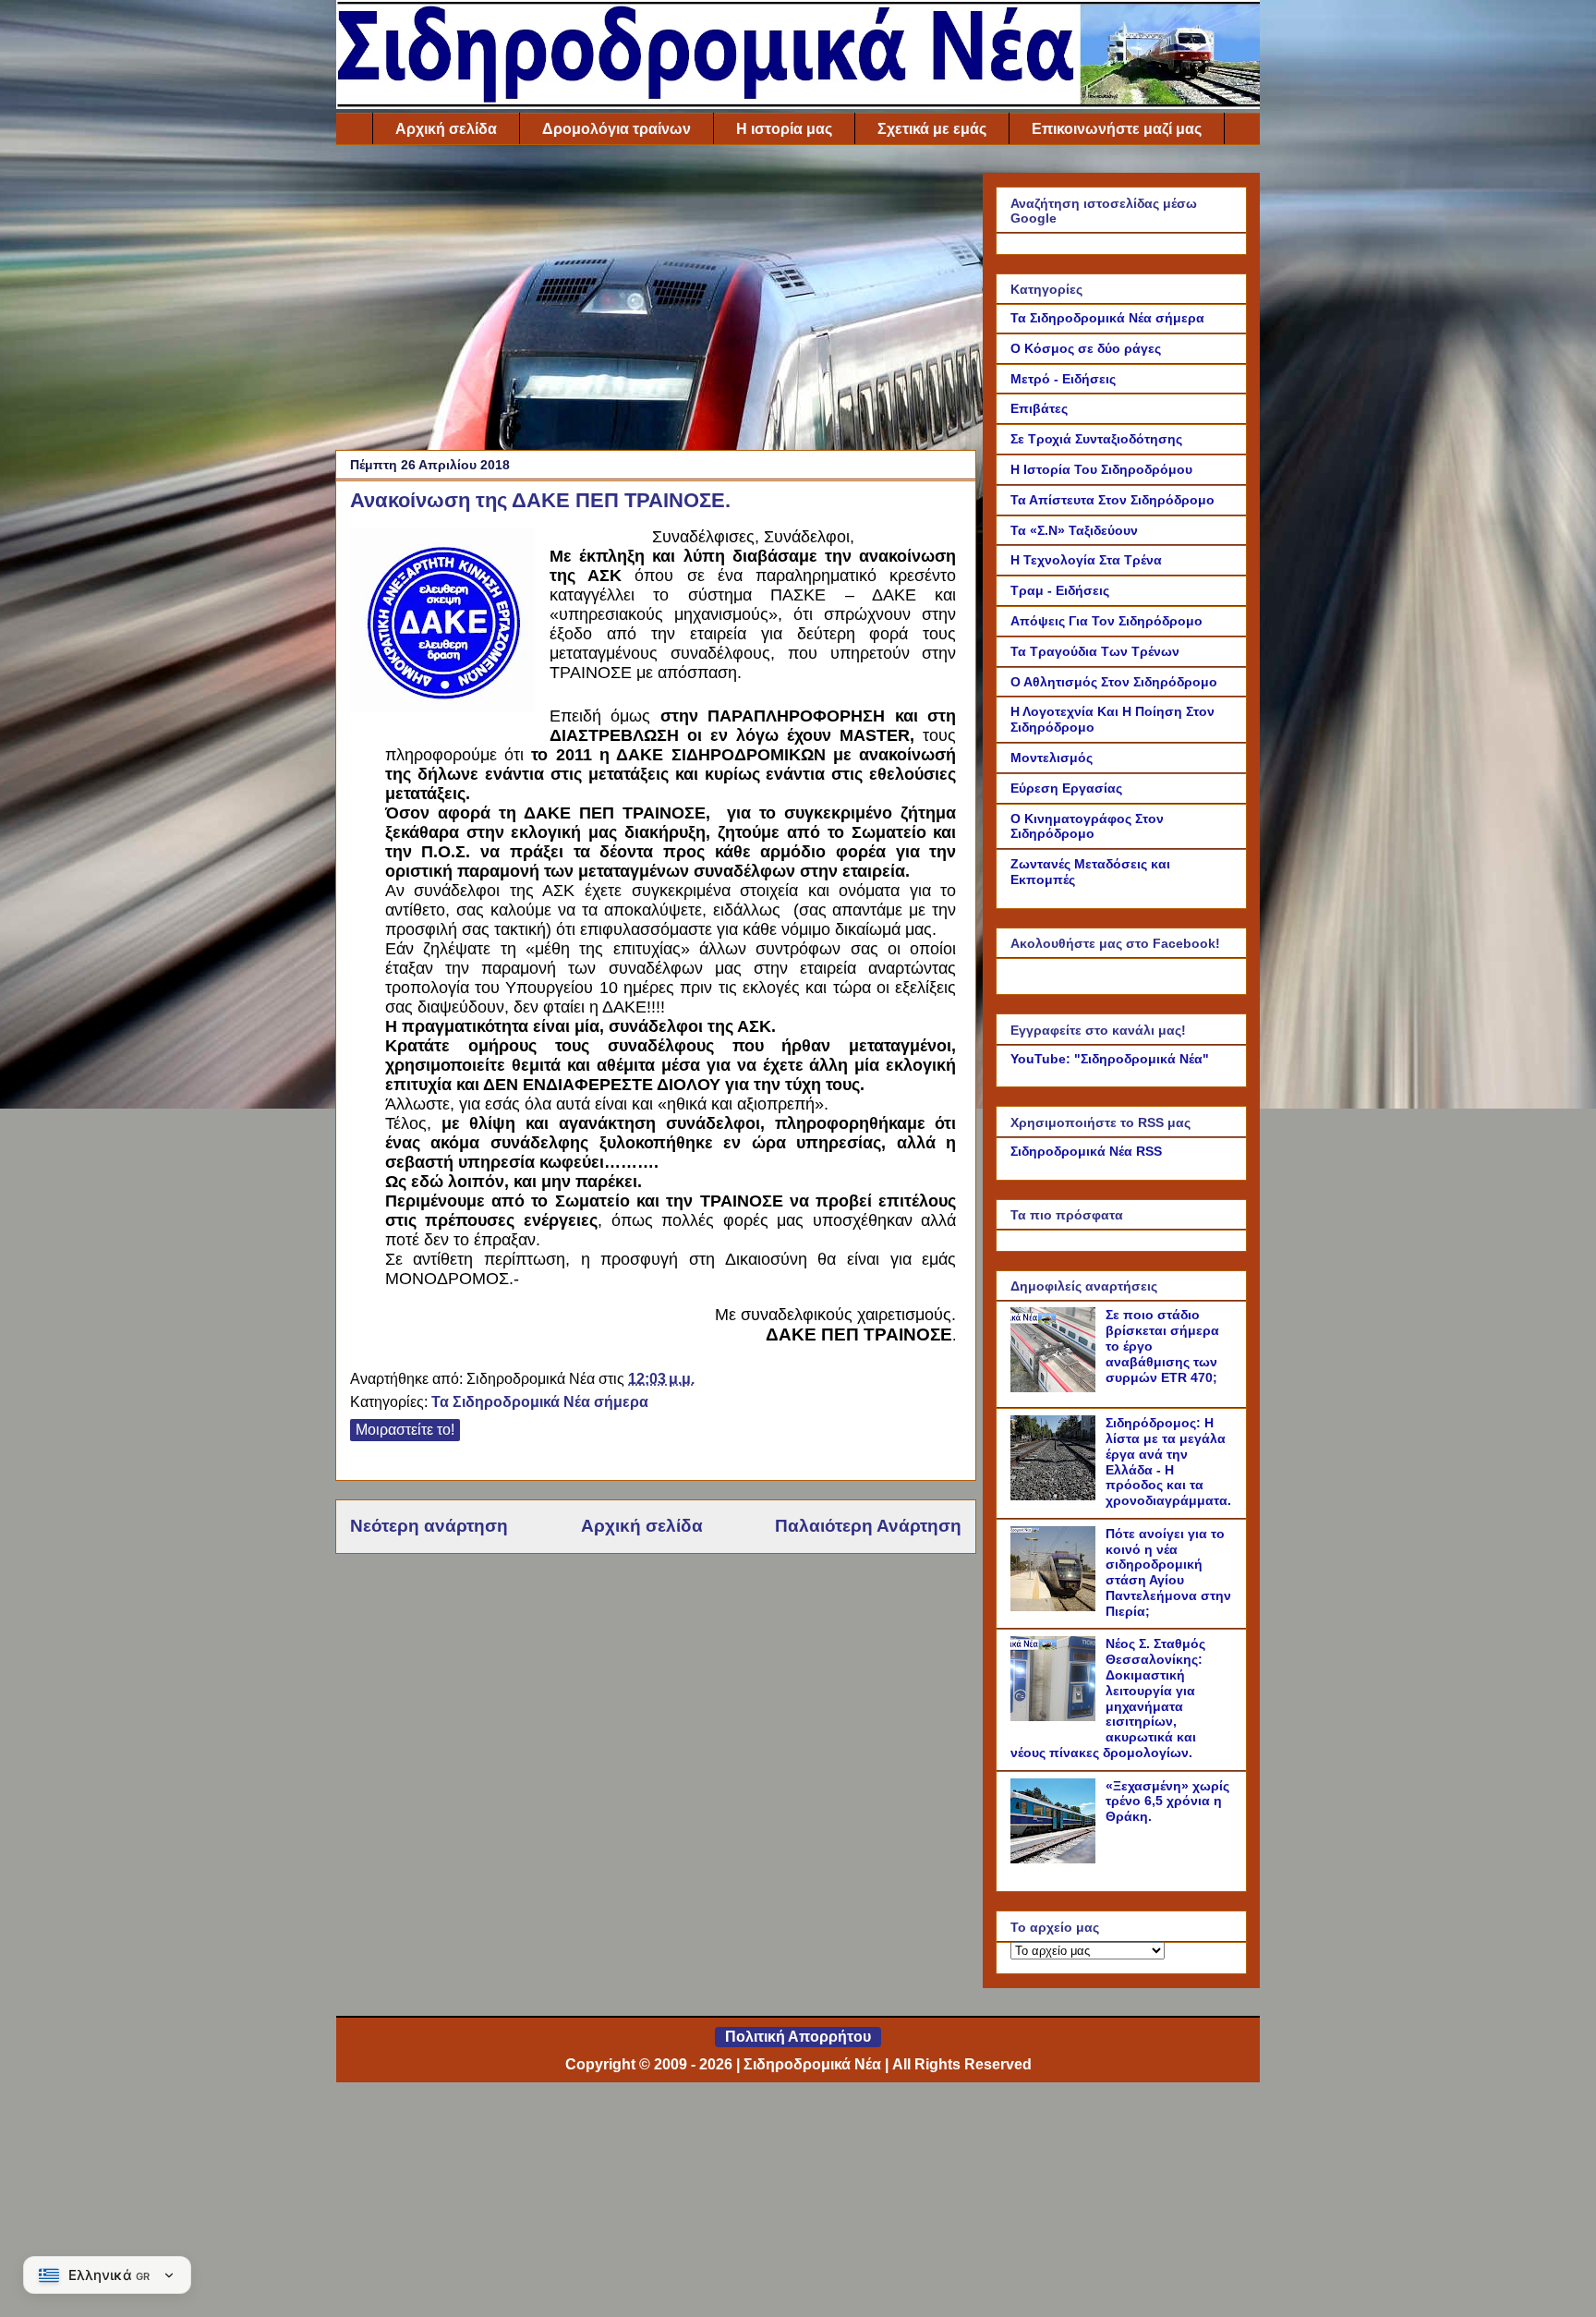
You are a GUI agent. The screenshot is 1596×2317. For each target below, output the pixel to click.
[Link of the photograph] (442, 623)
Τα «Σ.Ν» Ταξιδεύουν (1074, 530)
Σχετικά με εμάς (932, 129)
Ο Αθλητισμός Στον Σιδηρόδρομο (1114, 682)
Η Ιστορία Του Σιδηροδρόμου (1101, 469)
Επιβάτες (1039, 408)
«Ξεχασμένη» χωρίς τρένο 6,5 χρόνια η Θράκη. (1167, 1801)
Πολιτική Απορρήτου (798, 2037)
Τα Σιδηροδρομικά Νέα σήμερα (540, 1402)
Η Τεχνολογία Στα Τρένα (1086, 560)
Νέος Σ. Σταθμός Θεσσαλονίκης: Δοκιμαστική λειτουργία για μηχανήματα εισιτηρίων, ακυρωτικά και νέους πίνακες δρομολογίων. (1108, 1698)
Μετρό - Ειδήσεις (1063, 379)
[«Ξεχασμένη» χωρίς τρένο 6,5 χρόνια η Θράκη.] (1056, 1859)
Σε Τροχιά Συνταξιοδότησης (1096, 439)
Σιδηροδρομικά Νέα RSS (1086, 1151)
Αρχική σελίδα (446, 129)
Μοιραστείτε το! (405, 1430)
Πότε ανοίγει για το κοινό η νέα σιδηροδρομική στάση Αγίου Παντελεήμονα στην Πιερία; (1168, 1572)
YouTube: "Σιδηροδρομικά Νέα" (1110, 1059)
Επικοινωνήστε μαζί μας (1117, 129)
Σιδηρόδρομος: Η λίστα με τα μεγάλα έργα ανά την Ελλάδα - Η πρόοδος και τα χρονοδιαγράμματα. (1168, 1462)
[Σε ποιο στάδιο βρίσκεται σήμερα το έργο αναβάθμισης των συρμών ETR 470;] (1056, 1388)
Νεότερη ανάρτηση (429, 1526)
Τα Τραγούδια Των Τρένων (1095, 651)
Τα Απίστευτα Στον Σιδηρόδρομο (1112, 500)
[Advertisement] (656, 302)
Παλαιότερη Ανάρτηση (868, 1526)
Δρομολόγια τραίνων (617, 129)
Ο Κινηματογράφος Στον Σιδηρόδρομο (1087, 826)
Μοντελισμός (1052, 758)
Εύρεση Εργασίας (1066, 788)
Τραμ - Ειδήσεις (1060, 590)
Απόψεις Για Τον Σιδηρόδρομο (1106, 621)
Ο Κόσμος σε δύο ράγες (1086, 348)
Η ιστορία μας (784, 129)
